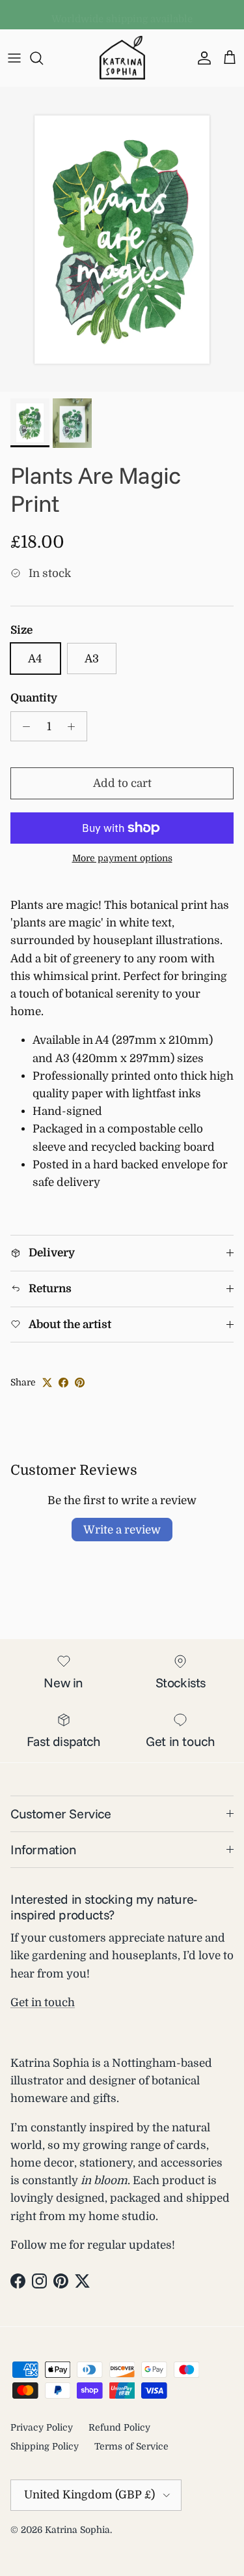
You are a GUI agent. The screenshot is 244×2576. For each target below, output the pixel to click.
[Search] (43, 58)
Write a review (122, 1530)
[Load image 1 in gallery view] (122, 239)
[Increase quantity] (75, 726)
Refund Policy (119, 2427)
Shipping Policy (45, 2446)
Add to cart (122, 783)
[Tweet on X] (47, 1383)
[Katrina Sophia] (122, 58)
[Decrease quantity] (23, 726)
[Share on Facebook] (63, 1383)
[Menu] (14, 58)
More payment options (122, 858)
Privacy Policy (42, 2427)
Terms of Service (131, 2446)
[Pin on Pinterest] (80, 1383)
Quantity (34, 698)
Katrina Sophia (77, 2530)
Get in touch (43, 2003)
